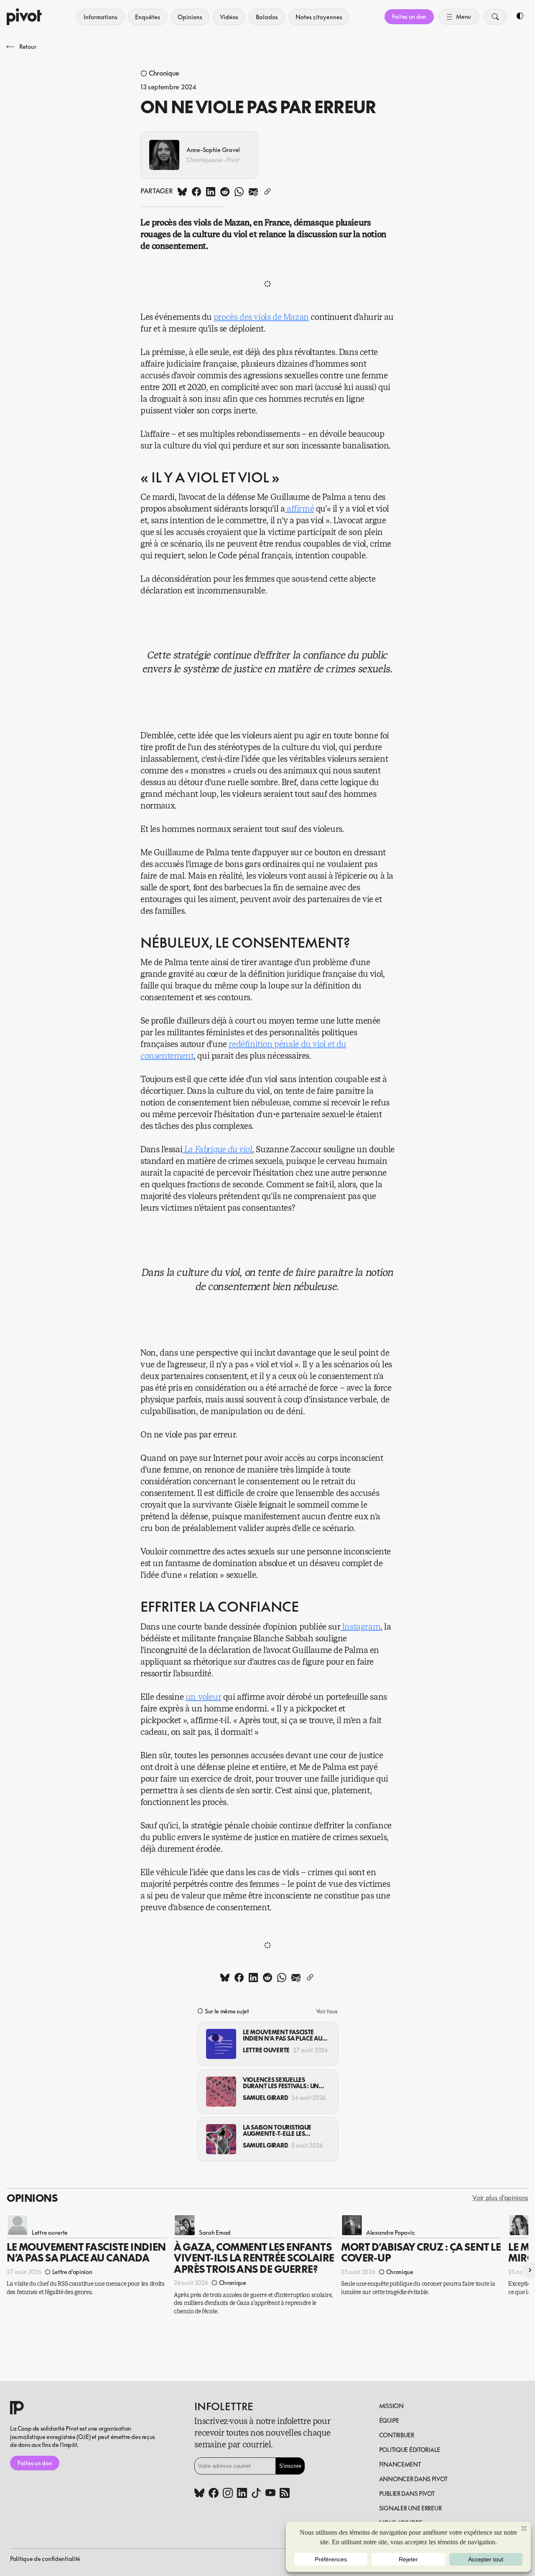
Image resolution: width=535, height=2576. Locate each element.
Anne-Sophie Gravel (213, 150)
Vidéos (229, 17)
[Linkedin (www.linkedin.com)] (242, 2494)
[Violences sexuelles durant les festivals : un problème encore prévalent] (221, 2092)
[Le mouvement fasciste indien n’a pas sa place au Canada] (221, 2044)
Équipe (389, 2420)
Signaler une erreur (410, 2508)
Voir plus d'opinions (500, 2198)
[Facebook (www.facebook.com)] (214, 2494)
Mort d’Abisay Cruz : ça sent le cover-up (421, 2252)
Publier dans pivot (407, 2494)
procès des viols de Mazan (261, 317)
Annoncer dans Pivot (413, 2479)
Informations (101, 17)
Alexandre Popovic (390, 2232)
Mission (391, 2406)
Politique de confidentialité (45, 2559)
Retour (28, 47)
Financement (400, 2464)
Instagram (361, 1627)
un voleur (203, 1697)
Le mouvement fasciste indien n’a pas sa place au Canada (283, 2035)
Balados (267, 17)
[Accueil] (24, 17)
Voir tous (327, 2011)
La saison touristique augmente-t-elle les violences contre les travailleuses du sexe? (277, 2131)
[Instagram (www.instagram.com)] (228, 2494)
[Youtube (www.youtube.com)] (270, 2494)
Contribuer (397, 2435)
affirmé (300, 509)
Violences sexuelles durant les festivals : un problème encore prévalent (281, 2083)
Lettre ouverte (266, 2050)
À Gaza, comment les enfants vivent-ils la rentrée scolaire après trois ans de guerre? (254, 2258)
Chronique (164, 74)
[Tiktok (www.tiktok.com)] (256, 2494)
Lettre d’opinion (72, 2272)
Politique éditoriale (410, 2450)
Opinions (190, 17)
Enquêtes (148, 17)
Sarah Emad (215, 2232)
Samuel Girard (265, 2098)
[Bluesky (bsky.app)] (199, 2494)
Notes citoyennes (319, 17)
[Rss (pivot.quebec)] (285, 2494)
